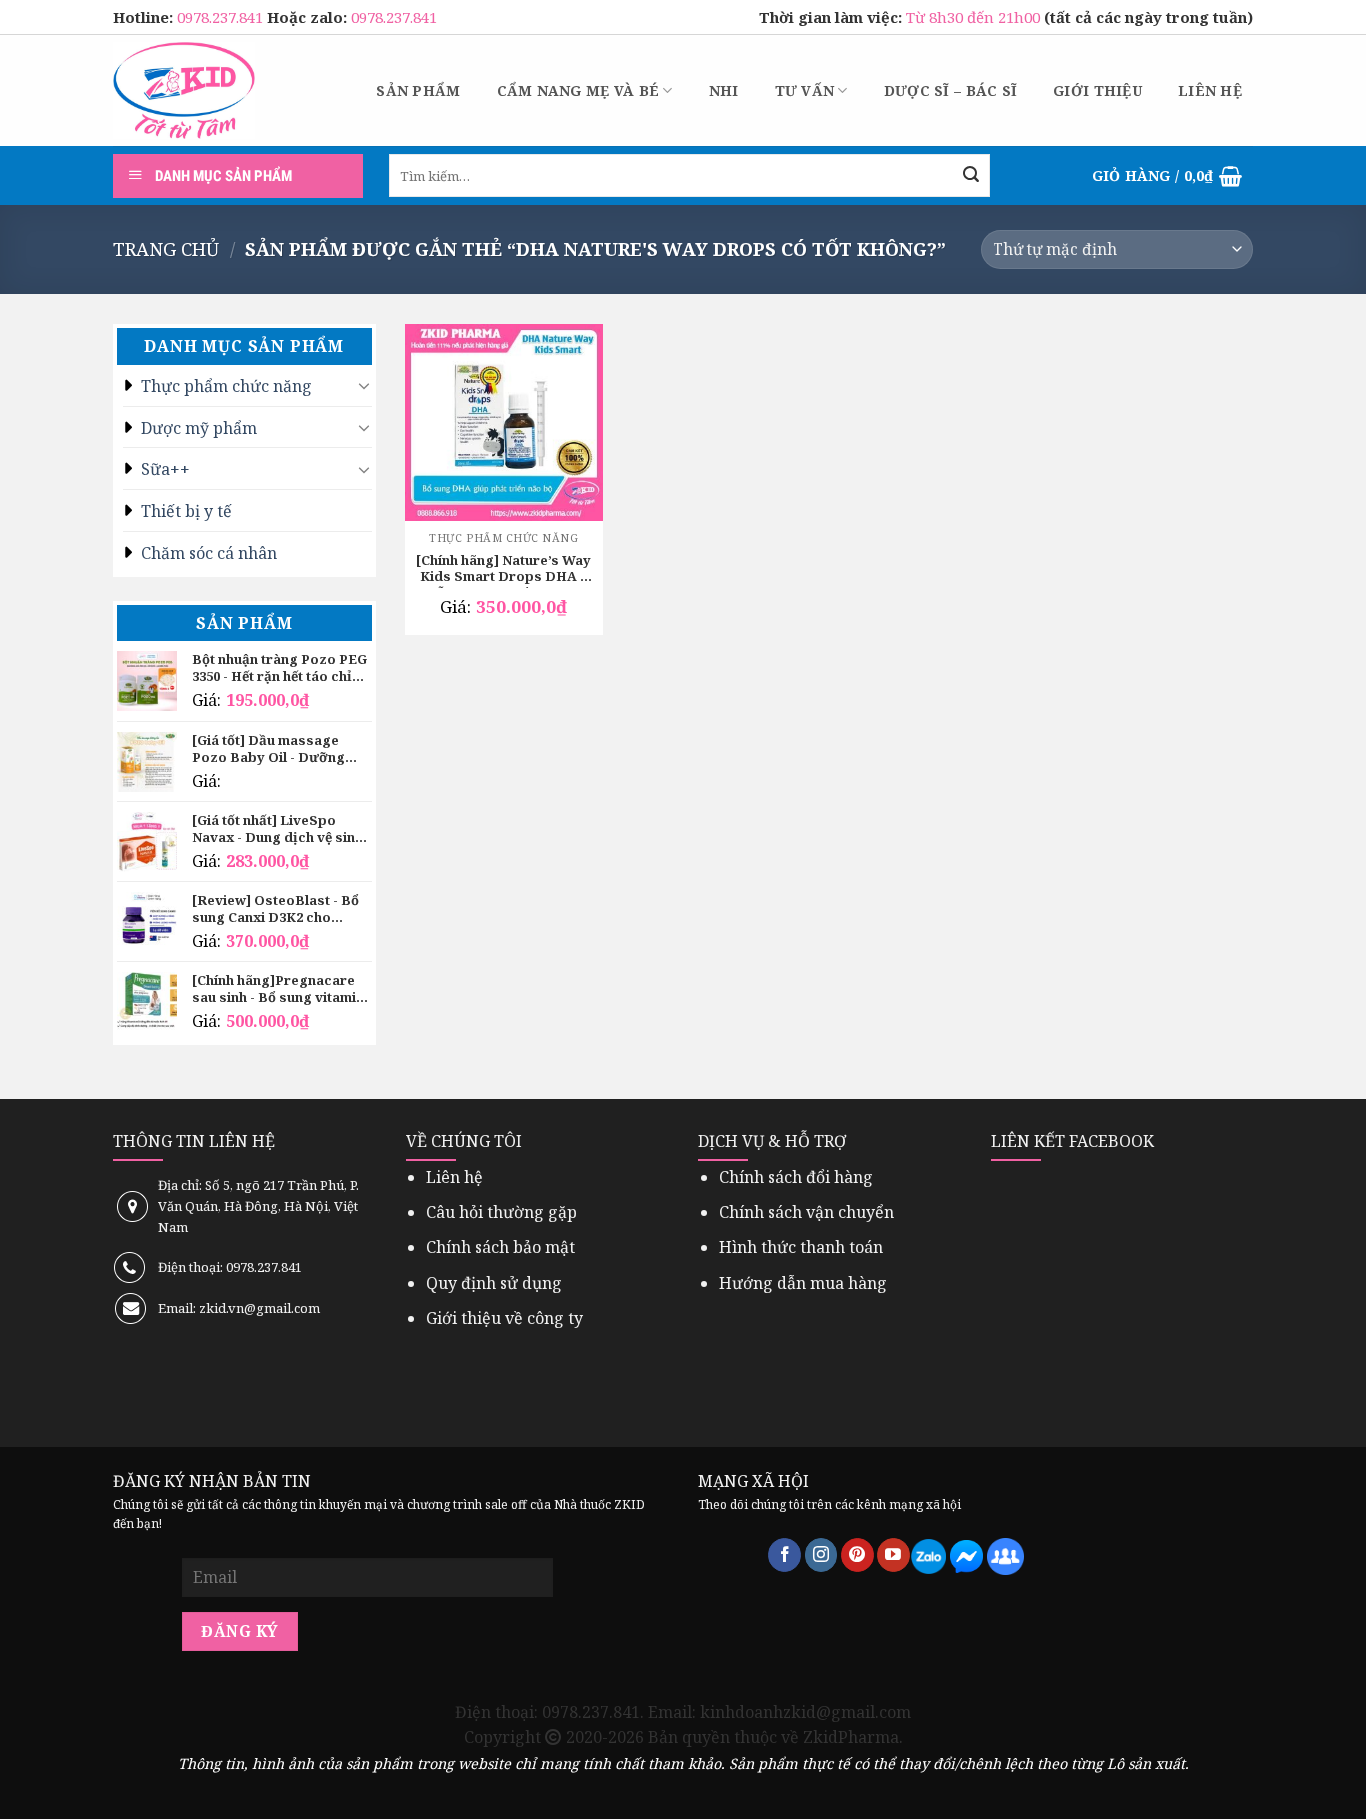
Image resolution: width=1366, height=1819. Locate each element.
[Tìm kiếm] (971, 176)
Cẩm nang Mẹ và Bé (578, 90)
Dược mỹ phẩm (199, 428)
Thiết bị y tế (186, 511)
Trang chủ (166, 248)
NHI (724, 90)
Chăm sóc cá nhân (209, 553)
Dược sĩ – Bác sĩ (950, 90)
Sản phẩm (418, 90)
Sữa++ (165, 469)
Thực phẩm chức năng (226, 386)
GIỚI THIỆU (1097, 90)
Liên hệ (1210, 90)
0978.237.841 (222, 17)
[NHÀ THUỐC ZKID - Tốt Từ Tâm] (184, 90)
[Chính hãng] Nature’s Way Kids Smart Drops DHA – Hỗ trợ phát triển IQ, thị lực (503, 570)
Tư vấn (805, 90)
